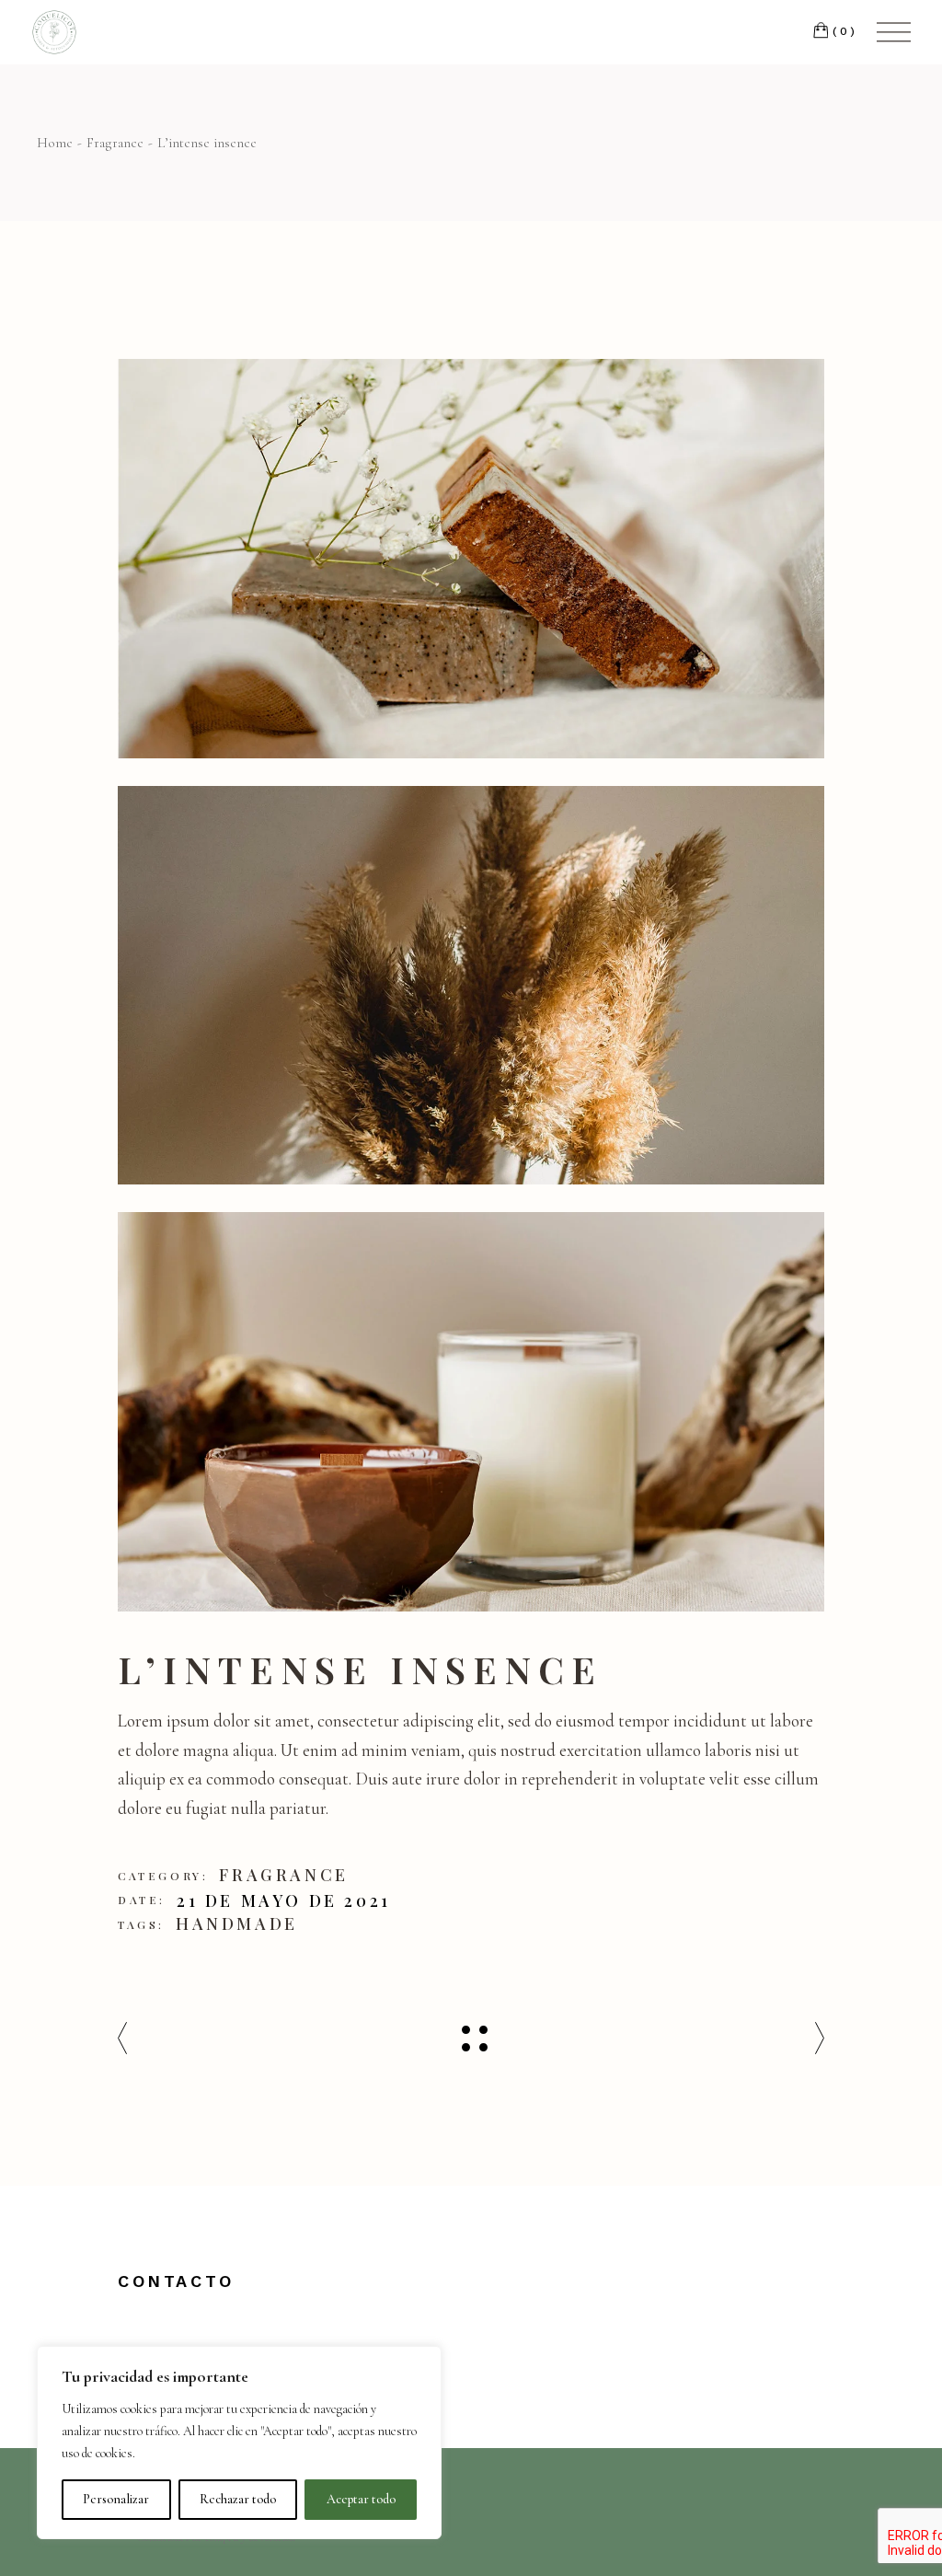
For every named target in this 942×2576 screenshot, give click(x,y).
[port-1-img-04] (471, 1412)
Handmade (237, 1923)
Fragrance (283, 1875)
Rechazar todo (238, 2499)
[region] (239, 2443)
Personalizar (116, 2499)
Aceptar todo (361, 2499)
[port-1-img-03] (471, 986)
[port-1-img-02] (471, 559)
